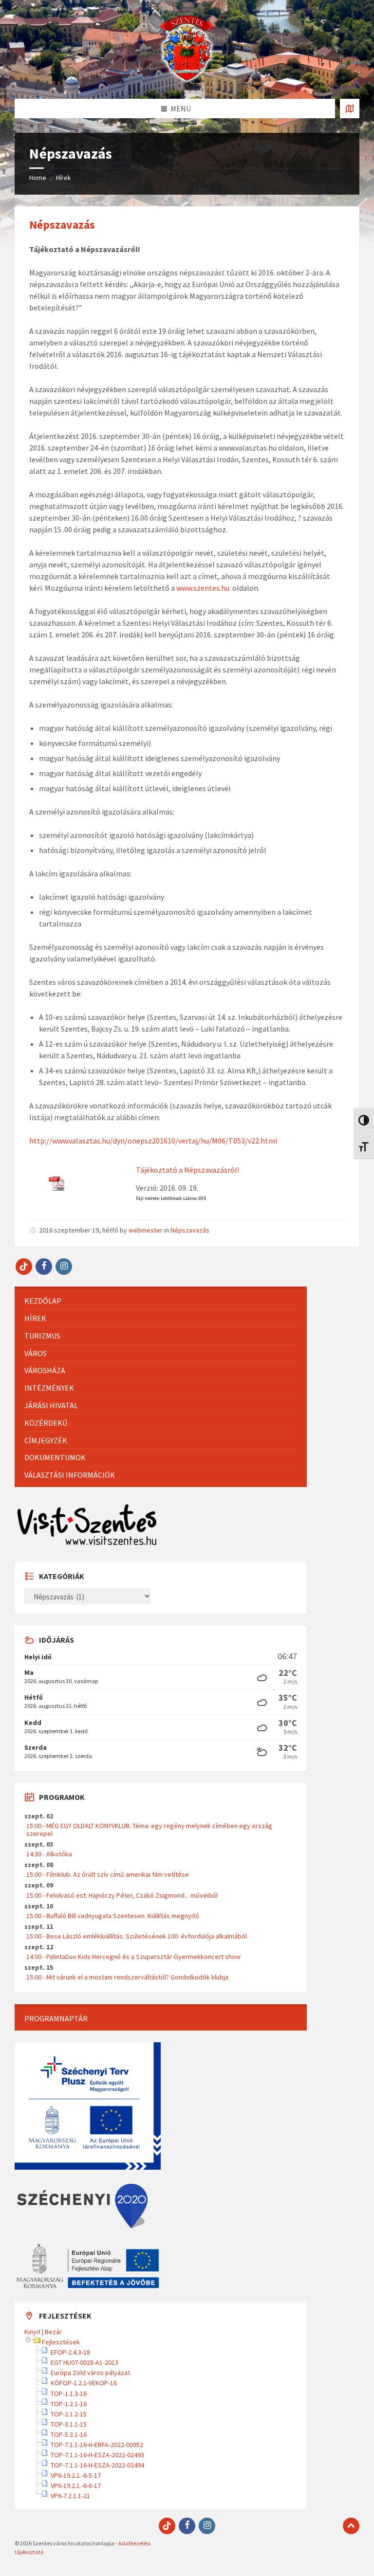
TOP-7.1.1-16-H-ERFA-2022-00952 (97, 2445)
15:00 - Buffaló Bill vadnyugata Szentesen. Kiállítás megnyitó (113, 1916)
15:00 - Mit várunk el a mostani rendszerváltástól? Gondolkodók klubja (127, 1977)
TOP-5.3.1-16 (69, 2434)
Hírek (64, 178)
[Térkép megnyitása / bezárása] (350, 109)
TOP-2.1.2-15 (69, 2414)
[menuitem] (161, 1301)
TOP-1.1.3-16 (69, 2394)
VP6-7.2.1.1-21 (70, 2496)
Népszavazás (62, 225)
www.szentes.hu (203, 588)
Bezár (53, 2332)
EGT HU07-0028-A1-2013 (84, 2362)
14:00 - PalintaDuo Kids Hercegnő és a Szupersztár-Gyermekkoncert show (133, 1957)
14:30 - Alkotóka (49, 1854)
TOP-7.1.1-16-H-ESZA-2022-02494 (97, 2465)
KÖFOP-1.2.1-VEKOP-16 (84, 2383)
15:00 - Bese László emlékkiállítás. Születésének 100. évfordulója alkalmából (137, 1936)
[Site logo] (187, 80)
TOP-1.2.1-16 (69, 2404)
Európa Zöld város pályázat (90, 2373)
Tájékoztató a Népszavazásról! (187, 1170)
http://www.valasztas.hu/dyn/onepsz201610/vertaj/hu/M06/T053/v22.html (153, 1141)
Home (38, 178)
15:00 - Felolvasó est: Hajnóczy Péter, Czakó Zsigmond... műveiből (122, 1895)
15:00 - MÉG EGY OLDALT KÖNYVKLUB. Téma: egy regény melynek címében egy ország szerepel (149, 1830)
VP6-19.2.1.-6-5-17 (76, 2475)
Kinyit (32, 2332)
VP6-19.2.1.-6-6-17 (76, 2485)
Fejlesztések (61, 2342)
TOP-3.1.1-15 (69, 2424)
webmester (146, 1230)
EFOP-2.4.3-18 (70, 2352)
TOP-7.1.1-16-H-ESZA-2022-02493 (97, 2455)
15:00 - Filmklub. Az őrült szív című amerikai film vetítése (108, 1874)
